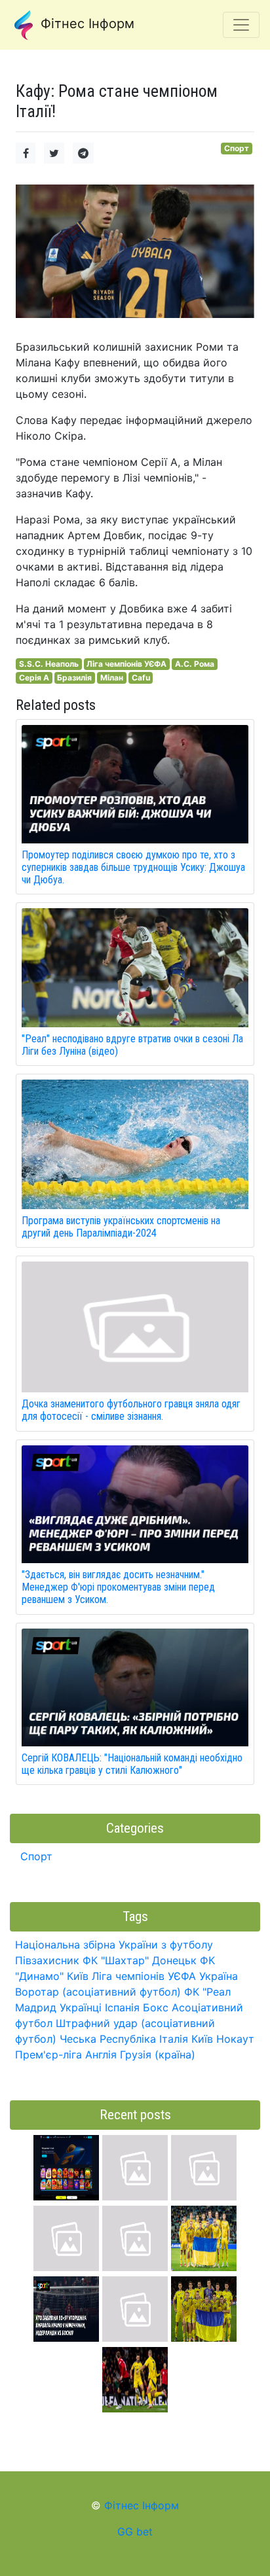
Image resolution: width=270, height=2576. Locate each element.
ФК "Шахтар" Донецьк (140, 1960)
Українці (81, 2007)
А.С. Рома (195, 664)
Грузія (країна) (158, 2055)
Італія (174, 2039)
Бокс (156, 2007)
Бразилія (74, 678)
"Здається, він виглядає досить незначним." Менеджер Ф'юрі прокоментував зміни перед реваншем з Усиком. (118, 1587)
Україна (219, 1976)
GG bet (135, 2532)
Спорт (237, 148)
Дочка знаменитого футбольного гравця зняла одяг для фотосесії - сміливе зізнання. (131, 1410)
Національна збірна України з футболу (114, 1945)
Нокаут (235, 2039)
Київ (202, 2039)
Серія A (34, 678)
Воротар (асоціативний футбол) (98, 1992)
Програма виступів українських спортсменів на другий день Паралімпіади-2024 (121, 1227)
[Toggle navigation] (241, 25)
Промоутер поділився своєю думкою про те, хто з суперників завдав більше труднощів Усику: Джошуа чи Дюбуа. (133, 867)
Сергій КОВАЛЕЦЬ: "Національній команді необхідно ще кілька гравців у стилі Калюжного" (132, 1764)
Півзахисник (47, 1960)
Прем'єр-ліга (48, 2055)
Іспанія (122, 2007)
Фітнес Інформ (86, 24)
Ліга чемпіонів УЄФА (126, 664)
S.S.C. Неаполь (49, 664)
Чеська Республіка (108, 2039)
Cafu (141, 678)
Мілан (112, 678)
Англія (101, 2055)
